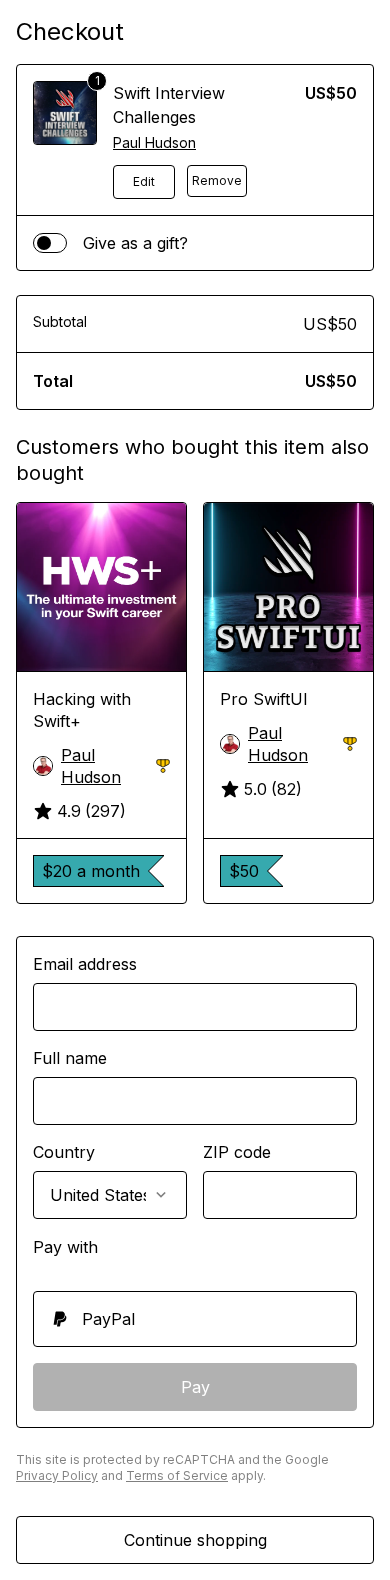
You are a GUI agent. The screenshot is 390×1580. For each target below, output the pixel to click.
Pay (195, 1387)
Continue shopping (195, 1540)
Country (64, 1152)
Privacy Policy (57, 1475)
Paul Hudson (154, 142)
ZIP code (237, 1152)
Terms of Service (177, 1475)
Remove (217, 180)
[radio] (195, 1319)
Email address (85, 964)
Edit (144, 181)
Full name (70, 1058)
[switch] (50, 243)
